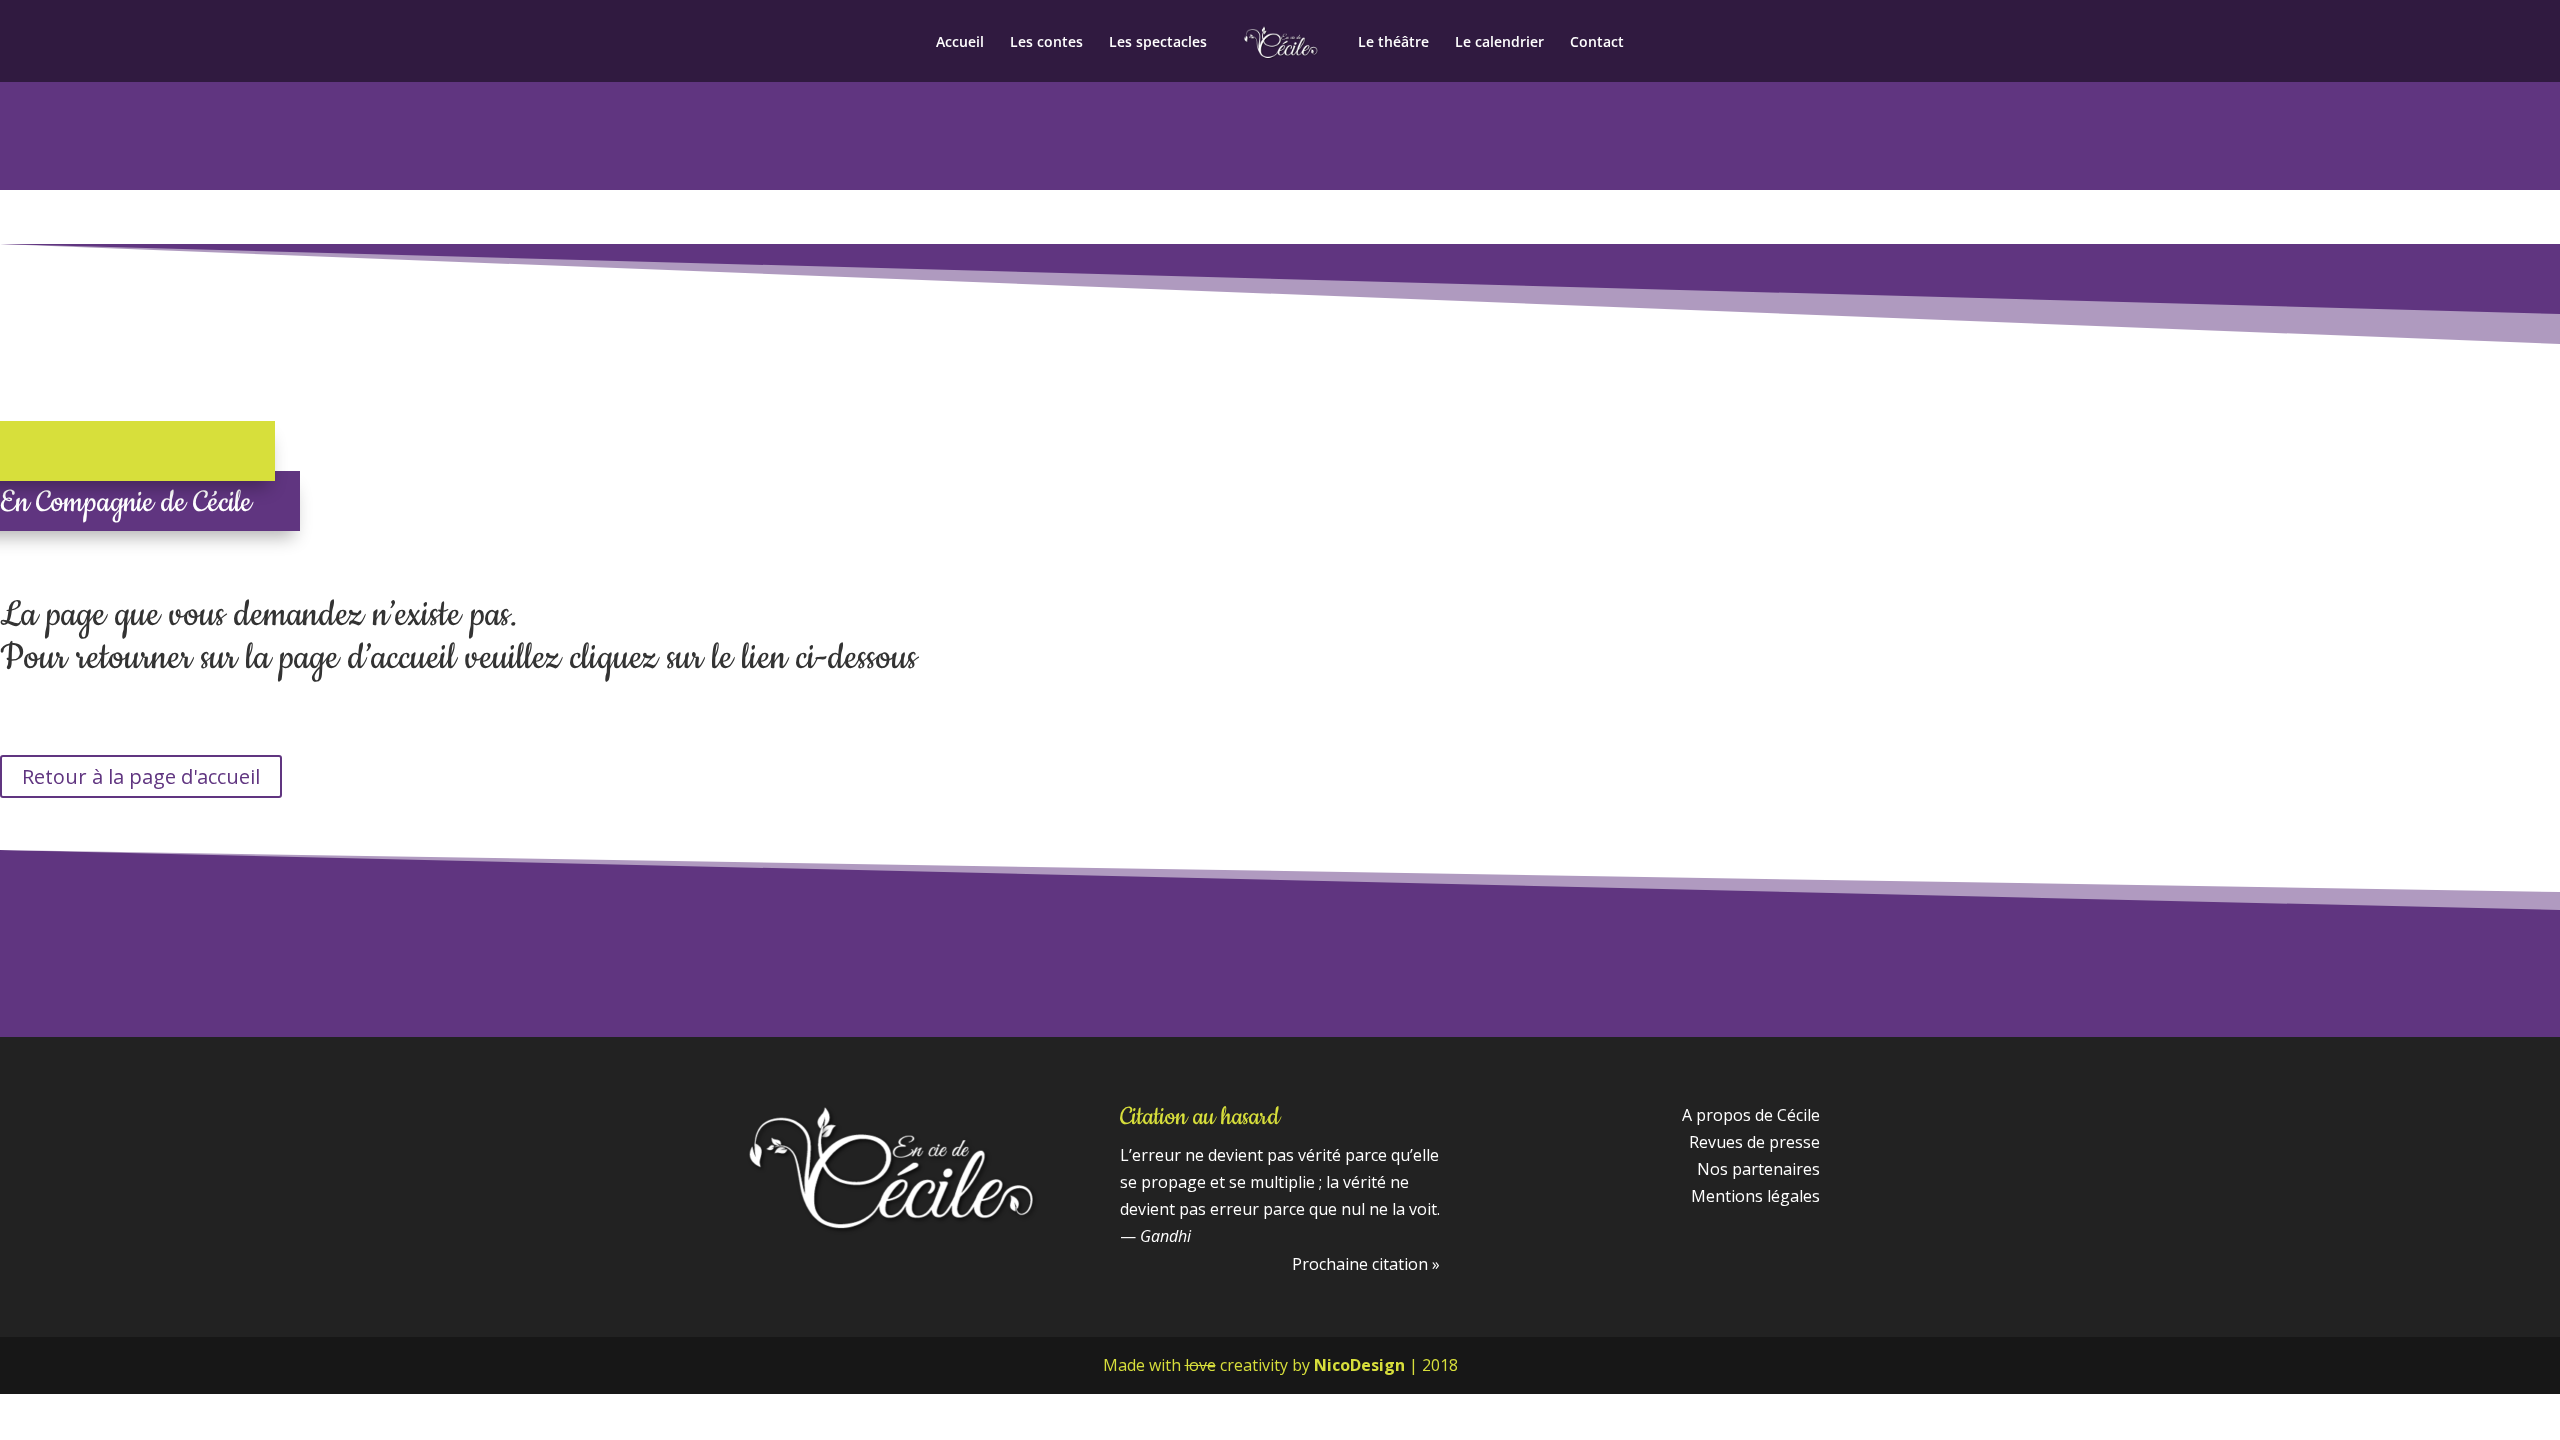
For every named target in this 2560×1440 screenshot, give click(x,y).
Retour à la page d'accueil (141, 776)
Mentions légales (1755, 1196)
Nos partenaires (1758, 1169)
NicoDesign (1359, 1365)
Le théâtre (1393, 43)
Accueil (960, 43)
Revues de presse (1754, 1142)
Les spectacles (1158, 43)
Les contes (1046, 43)
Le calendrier (1499, 43)
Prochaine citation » (1366, 1264)
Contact (1597, 43)
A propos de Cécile (1751, 1115)
